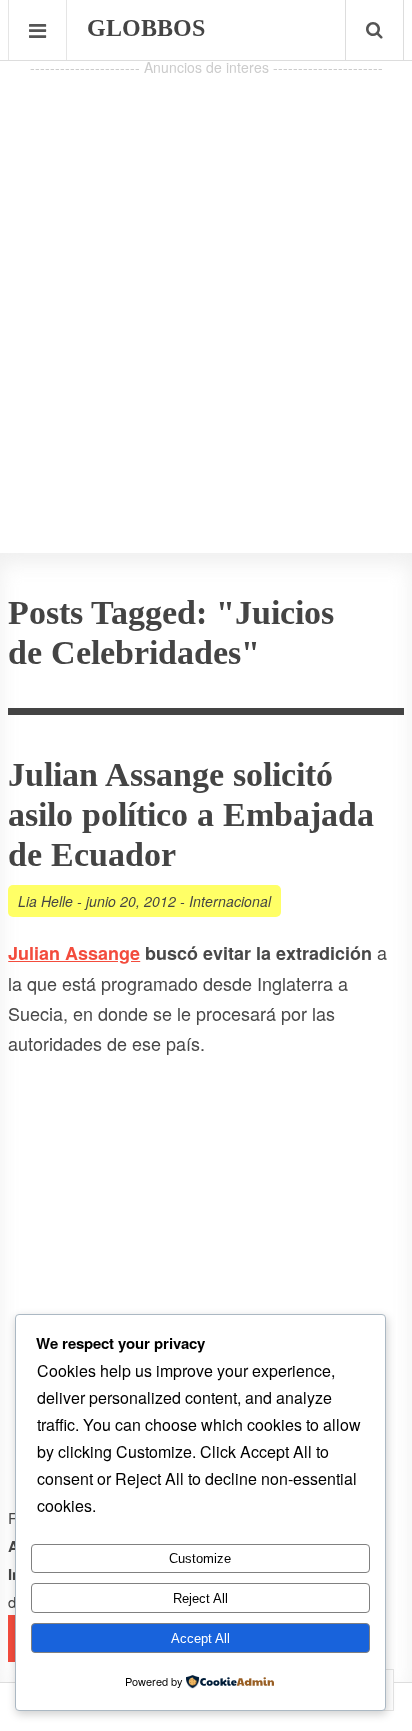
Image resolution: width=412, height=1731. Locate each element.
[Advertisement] (206, 287)
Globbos (146, 28)
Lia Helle (45, 901)
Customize (200, 1558)
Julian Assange (74, 953)
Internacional (230, 901)
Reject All (200, 1598)
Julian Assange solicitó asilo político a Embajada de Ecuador (191, 814)
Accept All (200, 1638)
